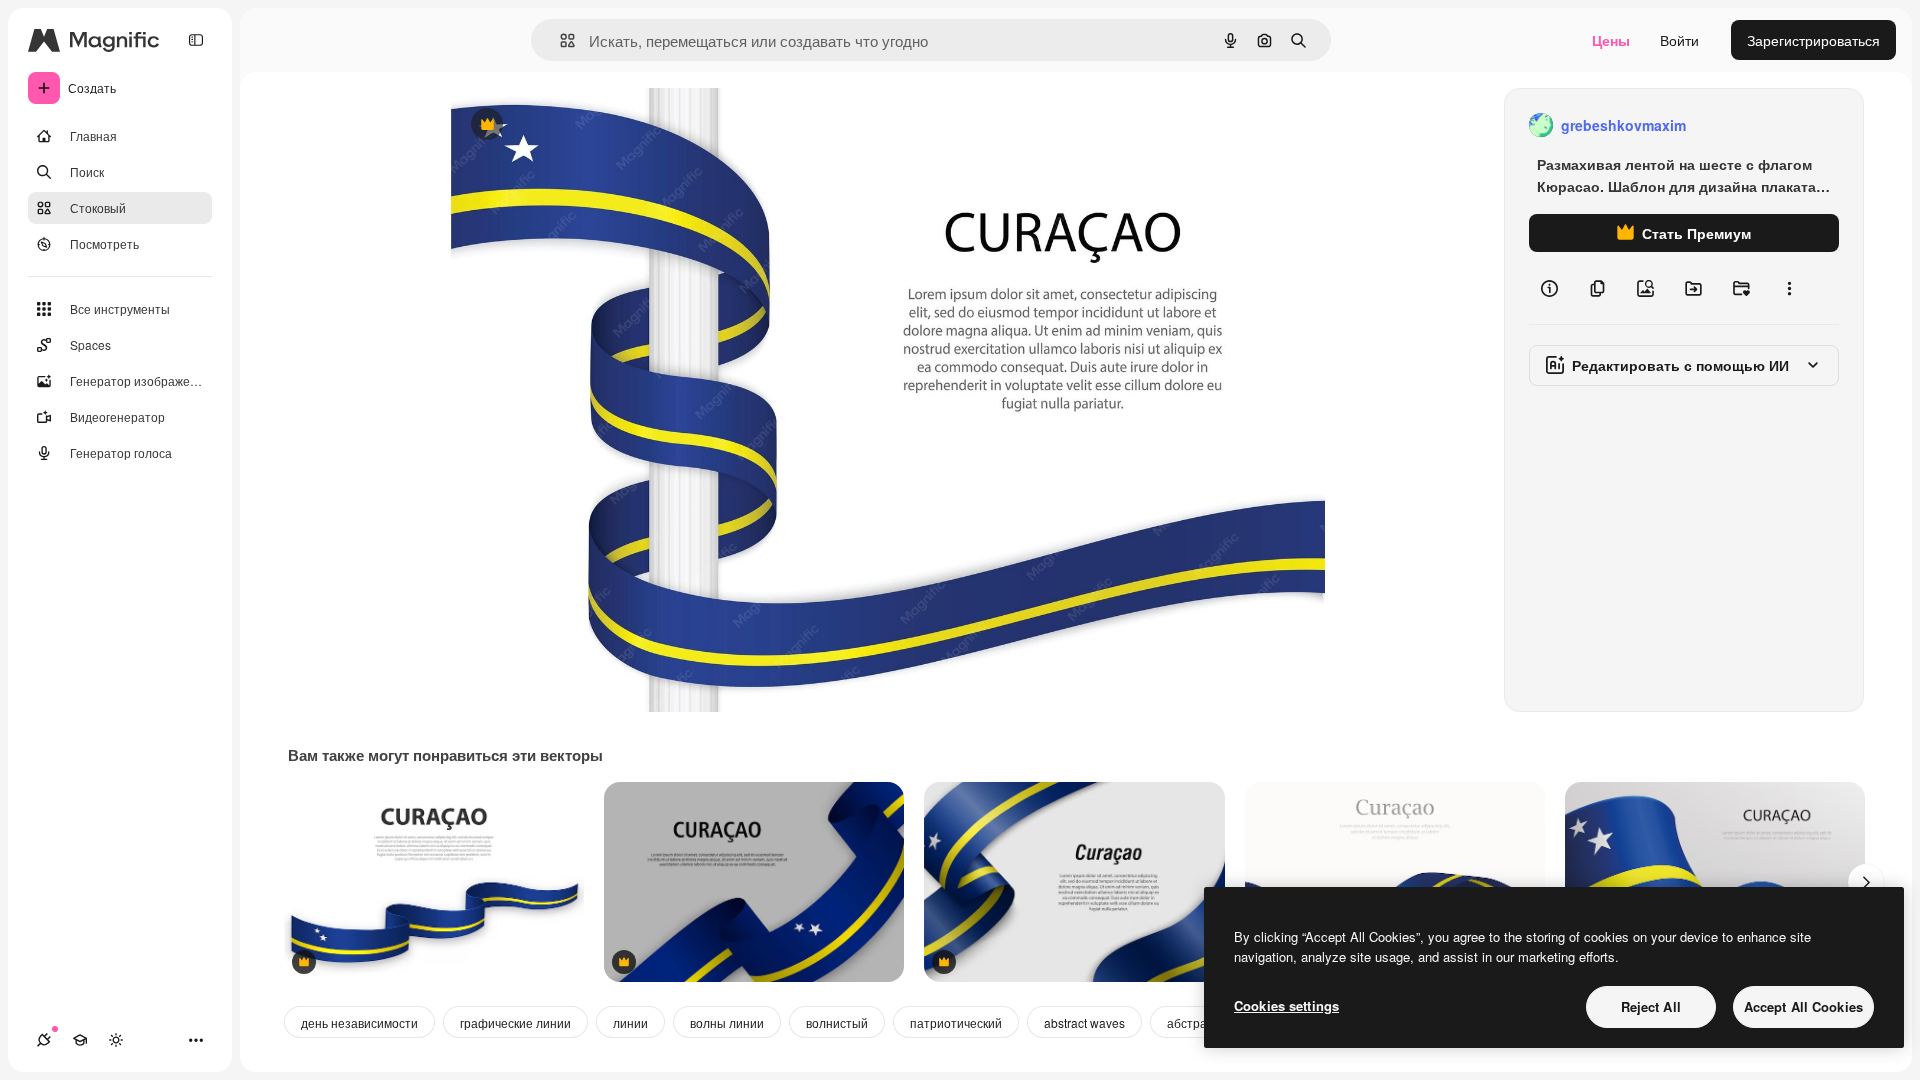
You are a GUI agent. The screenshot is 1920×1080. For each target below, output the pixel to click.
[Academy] (80, 1040)
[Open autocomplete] (559, 40)
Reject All (1651, 1006)
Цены (1611, 40)
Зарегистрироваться (1813, 40)
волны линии (727, 1022)
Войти (1679, 40)
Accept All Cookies (1803, 1006)
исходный (585, 125)
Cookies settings (1286, 1005)
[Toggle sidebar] (196, 40)
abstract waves (1084, 1022)
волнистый (837, 1022)
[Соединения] (44, 1040)
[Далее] (1866, 882)
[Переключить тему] (116, 1040)
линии (630, 1022)
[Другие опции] (1789, 288)
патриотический (956, 1022)
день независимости (359, 1022)
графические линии (515, 1022)
